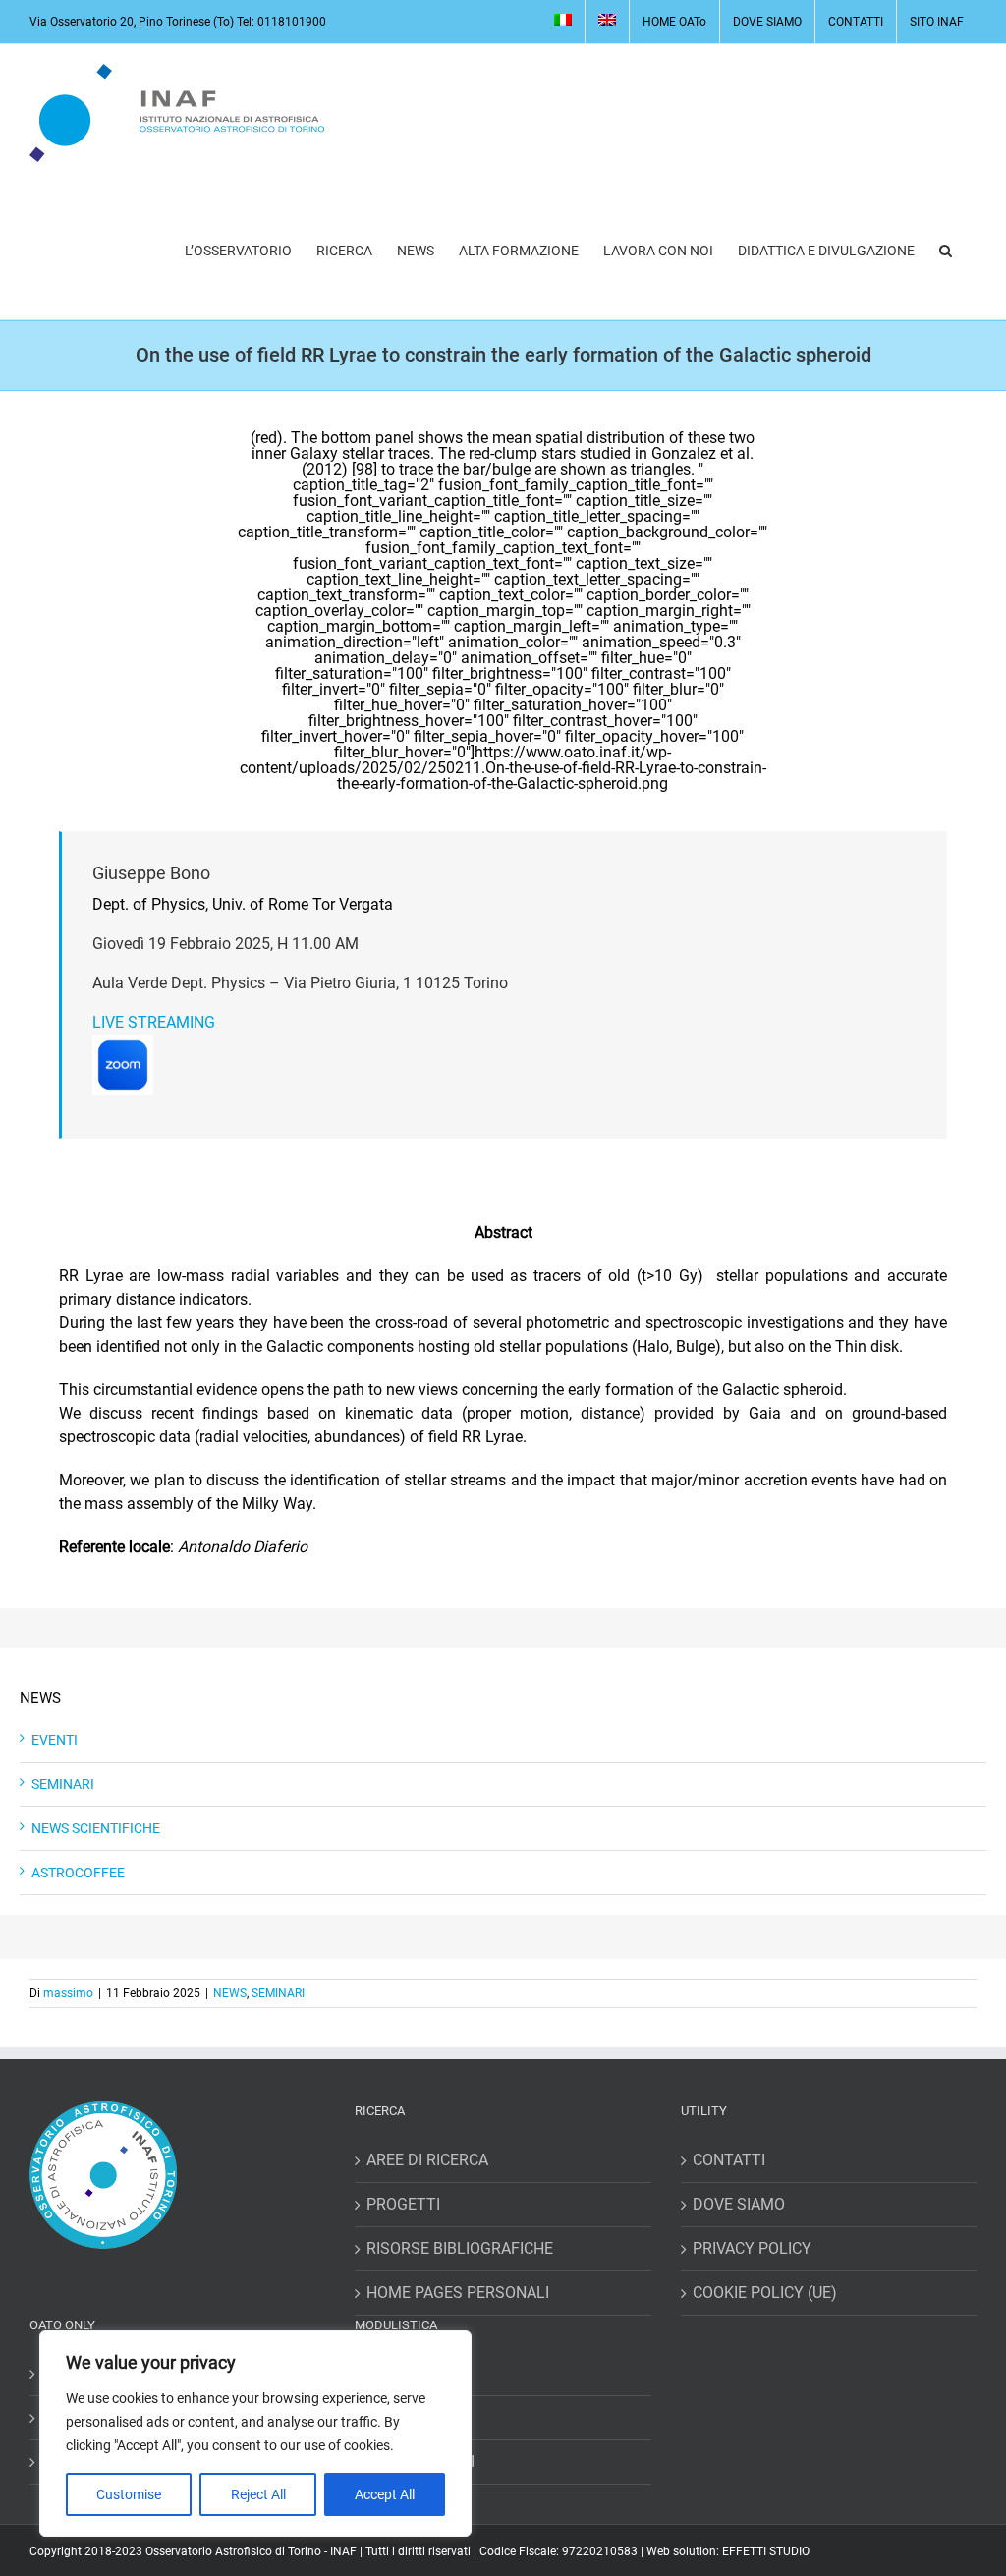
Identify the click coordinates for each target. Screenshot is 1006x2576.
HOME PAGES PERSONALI (458, 2293)
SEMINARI (63, 1784)
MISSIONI (400, 2373)
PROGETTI (403, 2204)
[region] (255, 2434)
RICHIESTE (404, 2417)
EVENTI (55, 1740)
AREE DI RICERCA (427, 2160)
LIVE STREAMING (154, 1022)
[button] (946, 251)
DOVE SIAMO (739, 2204)
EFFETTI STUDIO (766, 2551)
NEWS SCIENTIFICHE (96, 1828)
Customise (129, 2494)
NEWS (230, 1993)
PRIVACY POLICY (752, 2248)
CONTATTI (729, 2160)
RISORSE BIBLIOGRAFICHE (460, 2248)
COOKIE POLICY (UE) (765, 2293)
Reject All (258, 2494)
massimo (68, 1993)
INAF (343, 2551)
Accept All (385, 2494)
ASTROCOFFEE (78, 1873)
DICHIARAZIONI (420, 2462)
